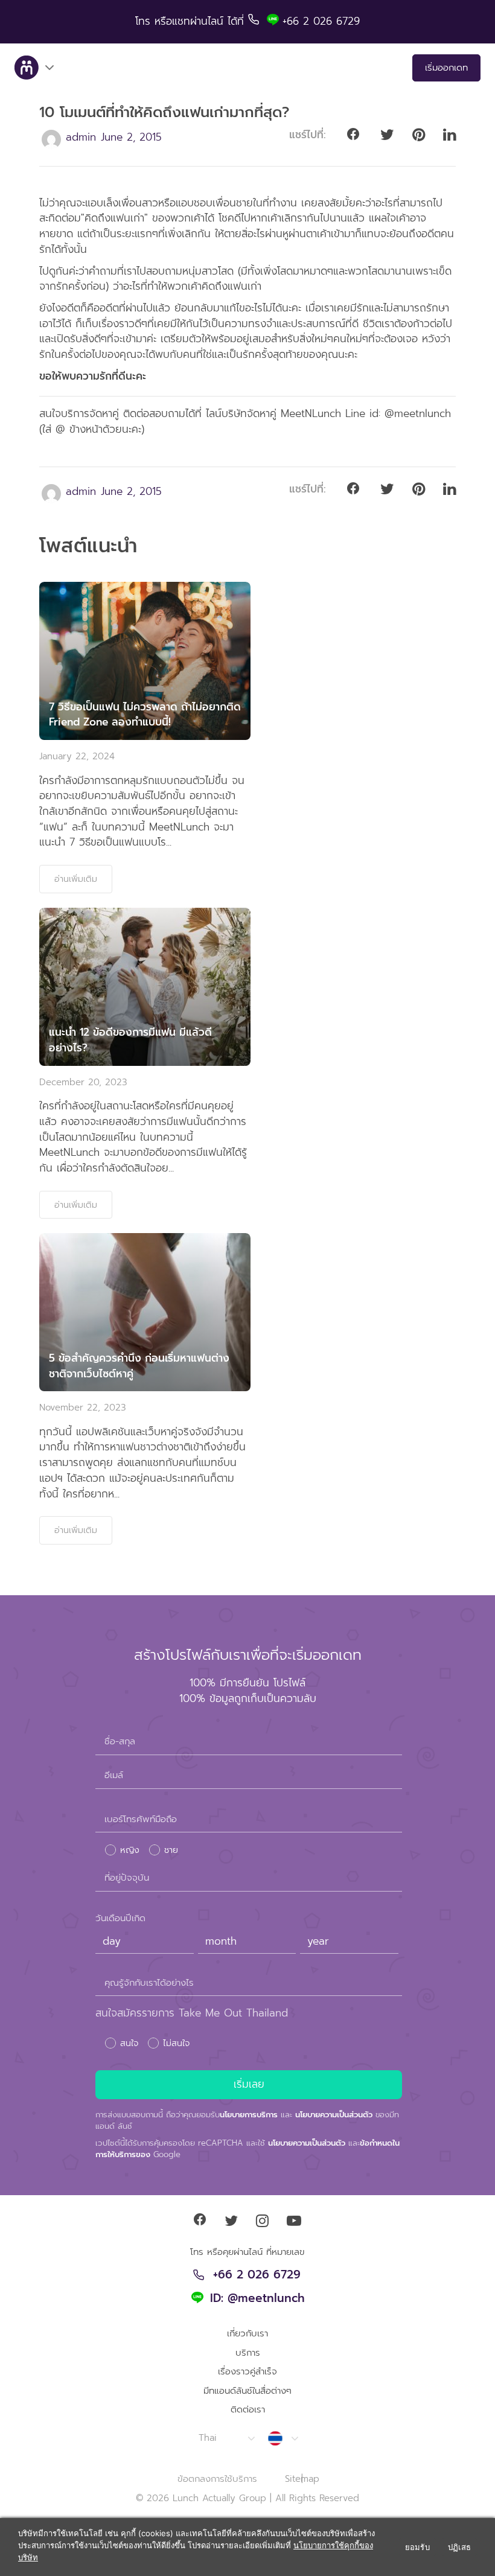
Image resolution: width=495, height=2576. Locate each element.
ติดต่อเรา (248, 2409)
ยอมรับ (417, 2547)
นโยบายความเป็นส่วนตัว (334, 2115)
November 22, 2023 (83, 1408)
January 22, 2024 (77, 756)
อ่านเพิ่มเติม (76, 879)
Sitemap (302, 2479)
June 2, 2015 (131, 137)
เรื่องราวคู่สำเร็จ (247, 2371)
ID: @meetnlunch (257, 2299)
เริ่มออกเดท (446, 68)
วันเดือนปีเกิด (120, 1918)
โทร (145, 21)
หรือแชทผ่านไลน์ (191, 21)
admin (81, 137)
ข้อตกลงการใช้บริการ (217, 2479)
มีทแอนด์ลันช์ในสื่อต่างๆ (247, 2391)
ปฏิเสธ (459, 2547)
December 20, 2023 (83, 1082)
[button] (226, 2438)
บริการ (248, 2353)
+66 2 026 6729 (257, 2275)
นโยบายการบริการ (249, 2115)
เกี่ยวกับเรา (247, 2333)
